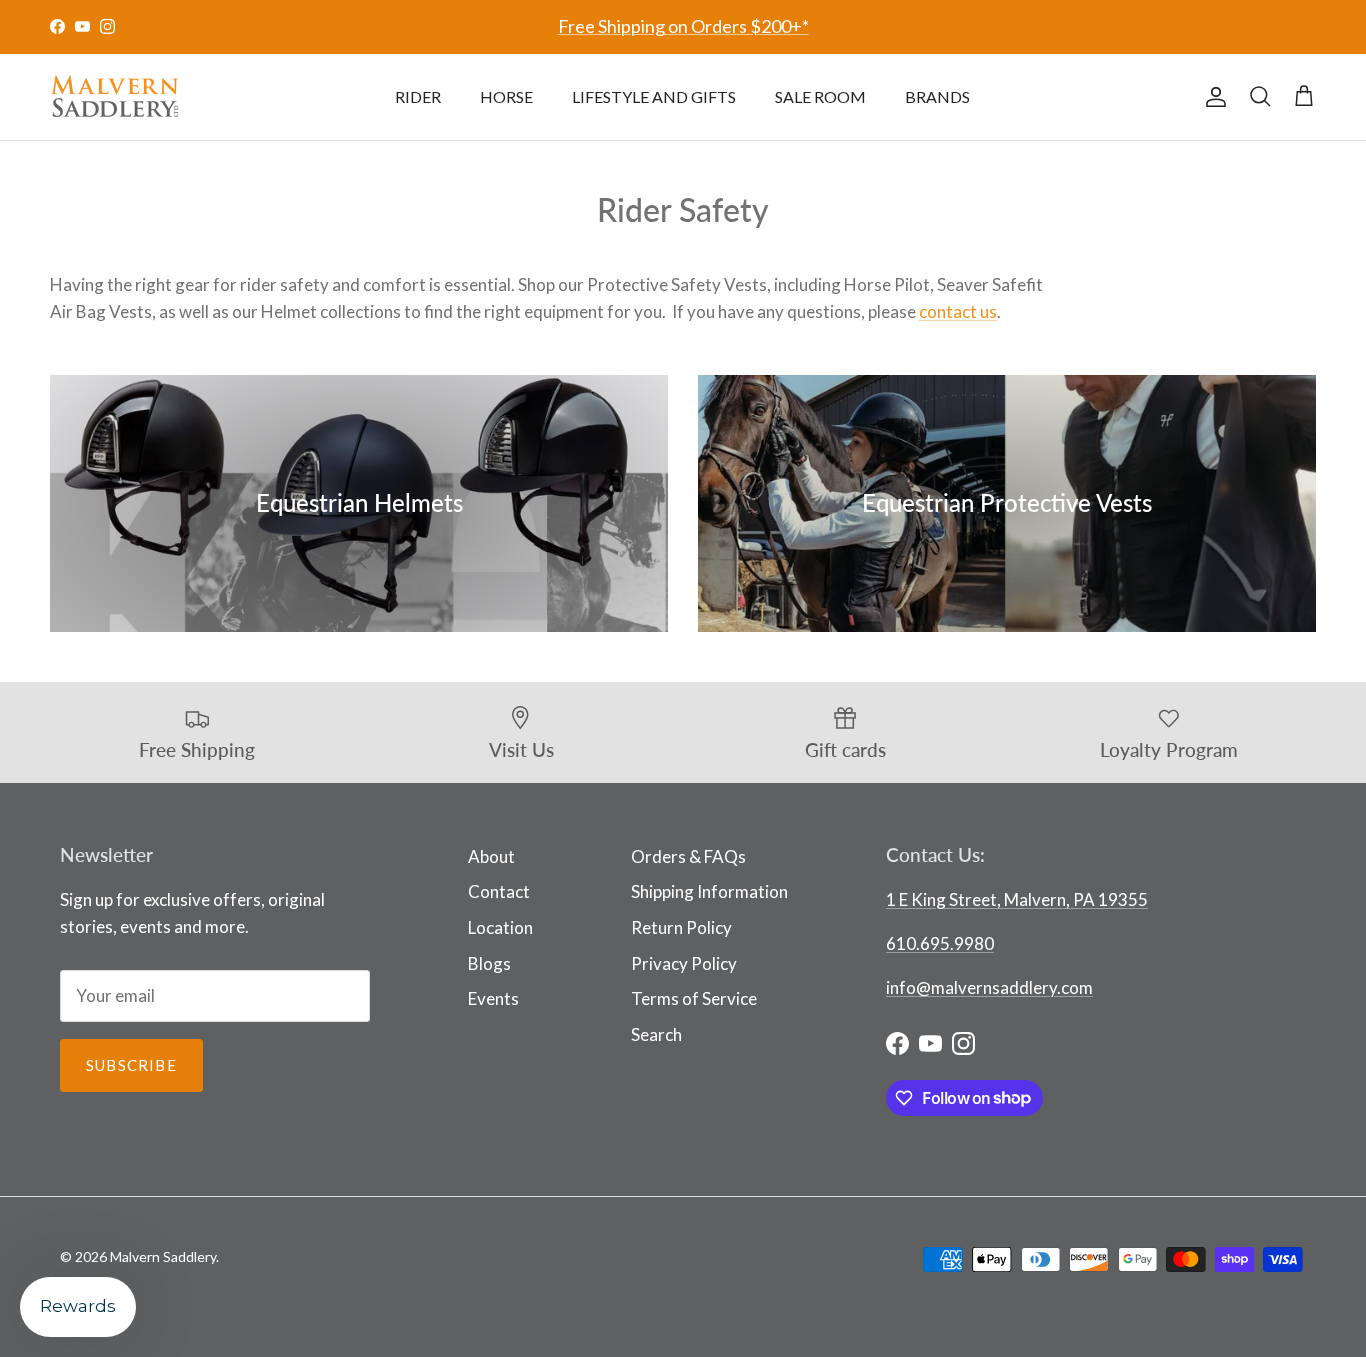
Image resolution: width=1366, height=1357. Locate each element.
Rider (418, 96)
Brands (937, 96)
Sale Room (820, 96)
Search (656, 1034)
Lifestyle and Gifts (654, 96)
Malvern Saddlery (163, 1256)
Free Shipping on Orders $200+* (683, 26)
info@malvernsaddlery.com (989, 987)
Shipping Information (709, 891)
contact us (958, 311)
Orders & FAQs (688, 856)
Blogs (489, 963)
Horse (506, 96)
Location (500, 927)
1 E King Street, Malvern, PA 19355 (1017, 899)
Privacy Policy (684, 963)
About (491, 856)
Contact (499, 891)
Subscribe (131, 1065)
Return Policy (681, 927)
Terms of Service (694, 998)
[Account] (1212, 97)
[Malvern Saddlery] (115, 97)
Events (493, 998)
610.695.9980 (940, 943)
